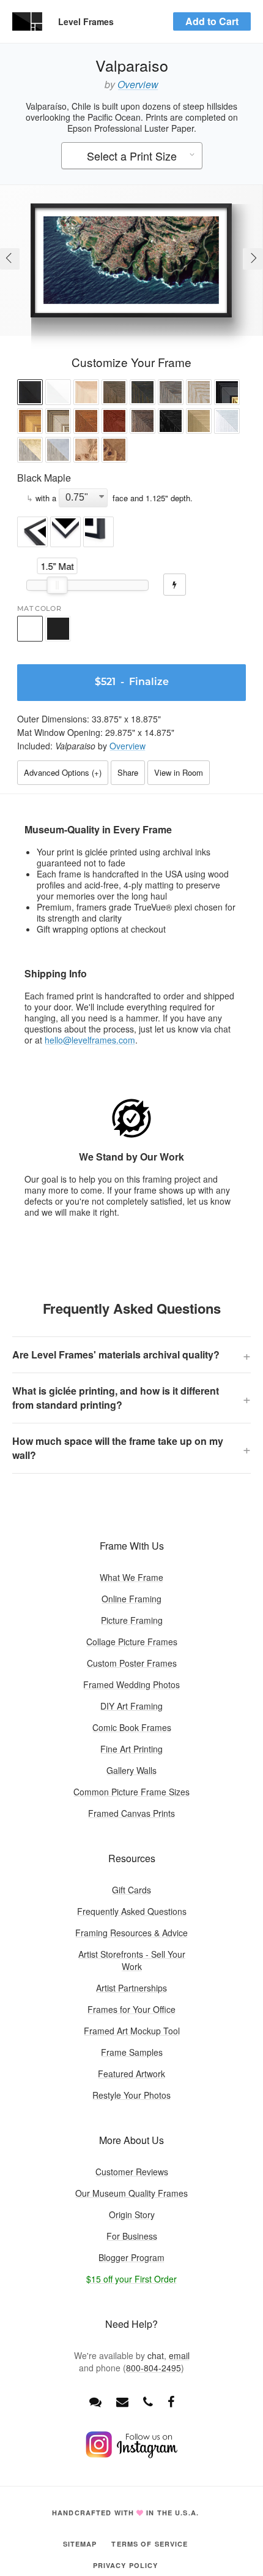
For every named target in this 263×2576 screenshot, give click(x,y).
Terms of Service (150, 2544)
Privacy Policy (126, 2565)
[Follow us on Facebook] (171, 2401)
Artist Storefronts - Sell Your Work (132, 1960)
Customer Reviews (132, 2172)
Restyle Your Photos (131, 2095)
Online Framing (131, 1599)
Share (128, 772)
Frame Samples (132, 2052)
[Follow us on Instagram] (131, 2455)
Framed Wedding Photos (131, 1684)
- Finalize (132, 683)
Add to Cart (212, 21)
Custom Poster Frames (132, 1663)
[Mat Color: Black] (58, 629)
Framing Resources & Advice (131, 1933)
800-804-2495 (154, 2368)
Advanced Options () (63, 772)
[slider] (57, 585)
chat (156, 2355)
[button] (30, 394)
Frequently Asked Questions (132, 1911)
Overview (138, 84)
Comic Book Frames (132, 1727)
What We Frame (131, 1577)
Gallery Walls (131, 1770)
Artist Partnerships (131, 1988)
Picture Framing (132, 1620)
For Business (132, 2236)
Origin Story (132, 2214)
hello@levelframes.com (90, 1040)
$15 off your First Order (131, 2279)
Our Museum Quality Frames (131, 2193)
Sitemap (80, 2544)
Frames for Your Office (131, 2009)
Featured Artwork (131, 2074)
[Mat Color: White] (30, 629)
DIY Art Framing (131, 1706)
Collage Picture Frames (132, 1642)
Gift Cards (131, 1890)
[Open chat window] (95, 2401)
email (179, 2355)
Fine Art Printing (131, 1749)
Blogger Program (131, 2257)
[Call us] (148, 2401)
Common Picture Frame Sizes (131, 1792)
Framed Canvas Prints (131, 1813)
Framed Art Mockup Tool (132, 2031)
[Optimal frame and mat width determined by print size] (175, 585)
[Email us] (122, 2401)
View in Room (179, 772)
